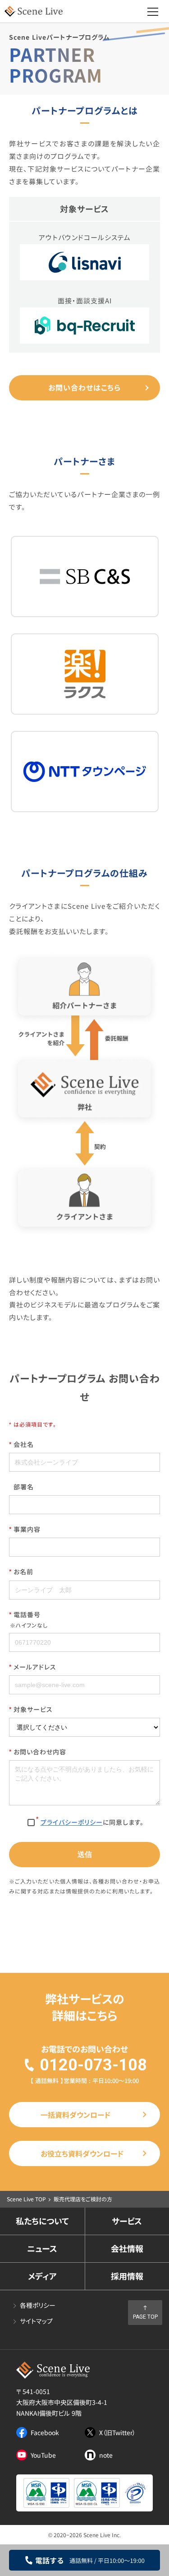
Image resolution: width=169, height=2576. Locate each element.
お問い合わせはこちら (84, 387)
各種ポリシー (38, 2305)
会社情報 (127, 2248)
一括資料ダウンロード (75, 2115)
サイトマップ (36, 2321)
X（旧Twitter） (117, 2432)
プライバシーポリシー (72, 1822)
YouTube (43, 2455)
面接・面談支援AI (85, 300)
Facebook (45, 2432)
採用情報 (127, 2276)
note (106, 2455)
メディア (42, 2276)
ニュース (42, 2248)
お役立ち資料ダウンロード (82, 2153)
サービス (127, 2221)
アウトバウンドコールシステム (85, 237)
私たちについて (42, 2221)
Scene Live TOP (26, 2199)
